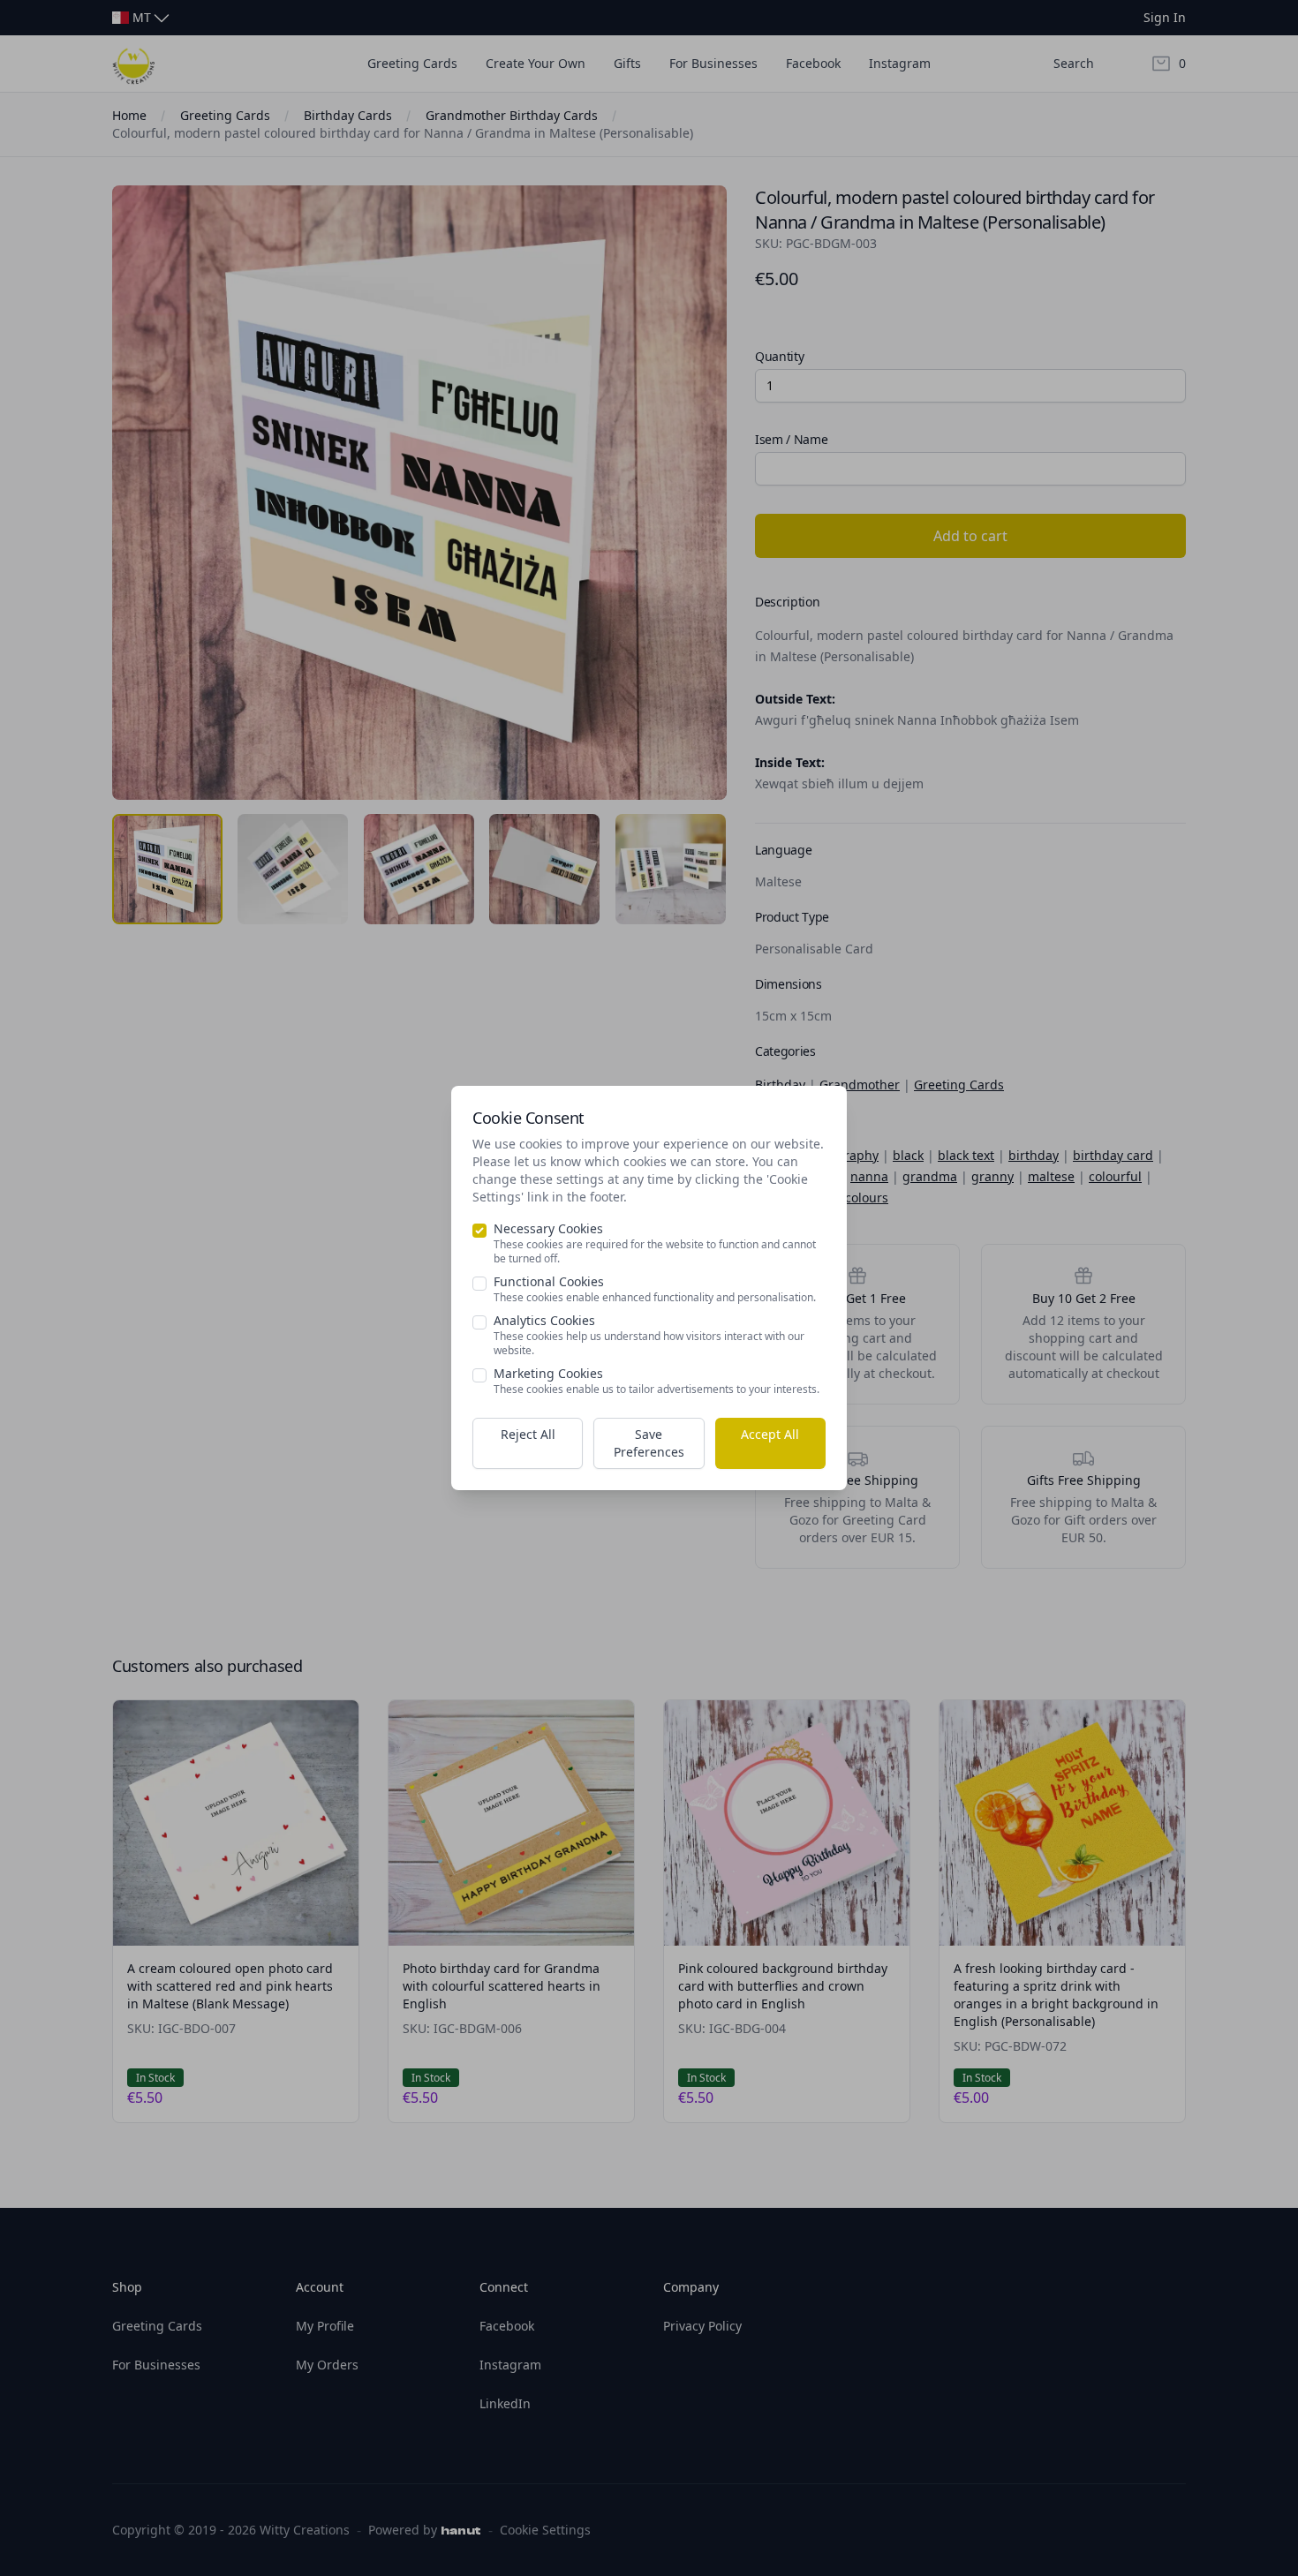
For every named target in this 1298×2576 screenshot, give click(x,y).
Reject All (528, 1434)
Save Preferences (649, 1443)
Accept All (770, 1434)
